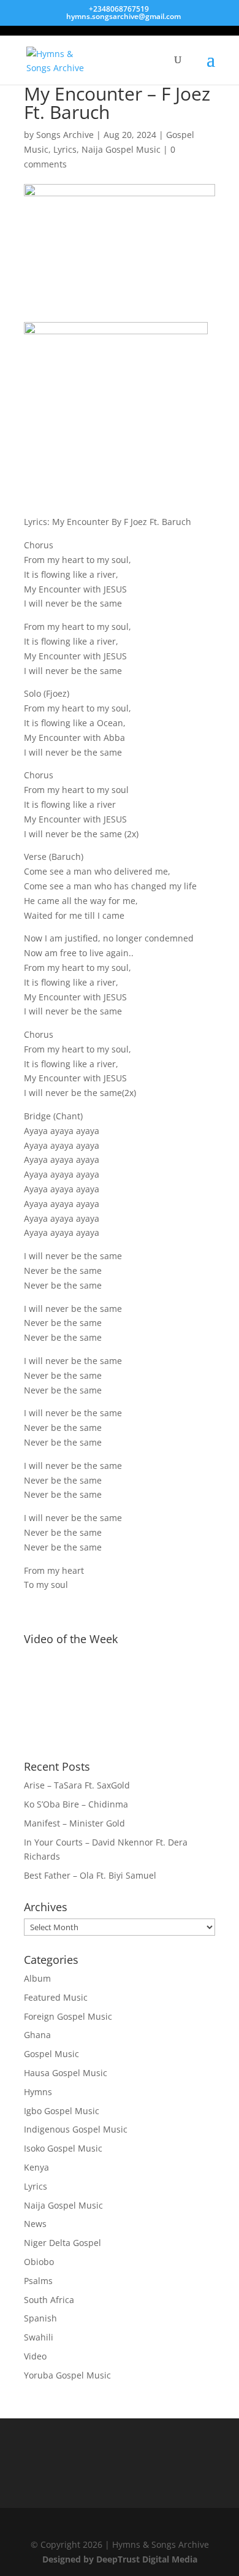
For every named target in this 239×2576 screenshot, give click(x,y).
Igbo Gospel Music (62, 2111)
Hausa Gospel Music (66, 2073)
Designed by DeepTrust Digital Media (120, 2559)
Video (35, 2356)
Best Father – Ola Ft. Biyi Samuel (90, 1875)
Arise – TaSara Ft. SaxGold (77, 1785)
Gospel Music (51, 2054)
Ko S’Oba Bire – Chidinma (76, 1804)
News (35, 2224)
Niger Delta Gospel (63, 2243)
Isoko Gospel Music (63, 2148)
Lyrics (65, 149)
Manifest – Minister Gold (74, 1823)
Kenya (36, 2167)
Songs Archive (65, 135)
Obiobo (39, 2262)
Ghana (37, 2035)
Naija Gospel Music (121, 149)
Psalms (38, 2281)
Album (37, 1978)
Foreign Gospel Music (68, 2016)
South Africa (49, 2300)
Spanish (40, 2318)
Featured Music (56, 1997)
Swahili (39, 2337)
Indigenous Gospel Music (76, 2129)
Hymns (38, 2092)
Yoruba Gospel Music (67, 2375)
